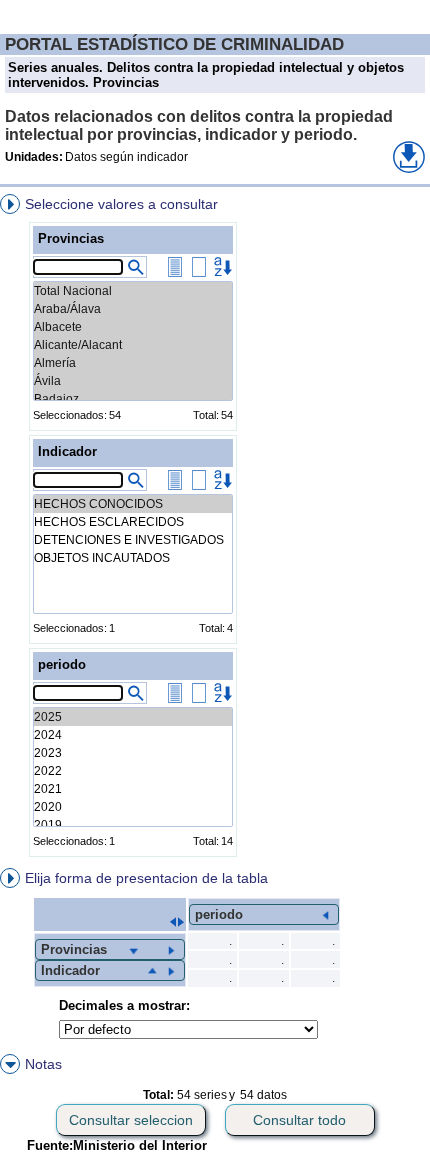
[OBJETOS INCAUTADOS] (133, 558)
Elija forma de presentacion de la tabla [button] (146, 878)
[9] (133, 789)
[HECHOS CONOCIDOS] (133, 504)
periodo (62, 664)
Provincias (71, 238)
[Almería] (133, 363)
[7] (133, 825)
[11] (133, 753)
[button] (409, 157)
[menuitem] (215, 529)
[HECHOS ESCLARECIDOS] (133, 522)
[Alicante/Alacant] (133, 345)
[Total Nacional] (133, 291)
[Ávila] (133, 381)
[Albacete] (133, 327)
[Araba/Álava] (133, 309)
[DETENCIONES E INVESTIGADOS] (133, 540)
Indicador (67, 451)
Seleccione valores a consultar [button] (121, 204)
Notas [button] (43, 1064)
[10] (133, 771)
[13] (133, 717)
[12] (133, 735)
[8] (133, 807)
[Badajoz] (133, 399)
